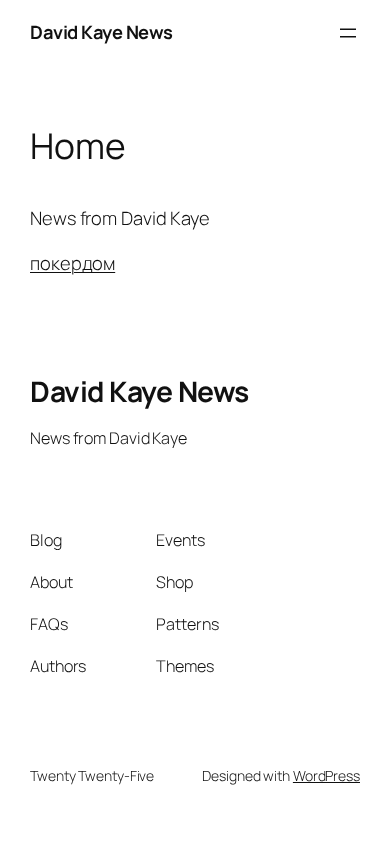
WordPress (326, 775)
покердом (72, 263)
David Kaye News (101, 32)
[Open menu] (348, 33)
